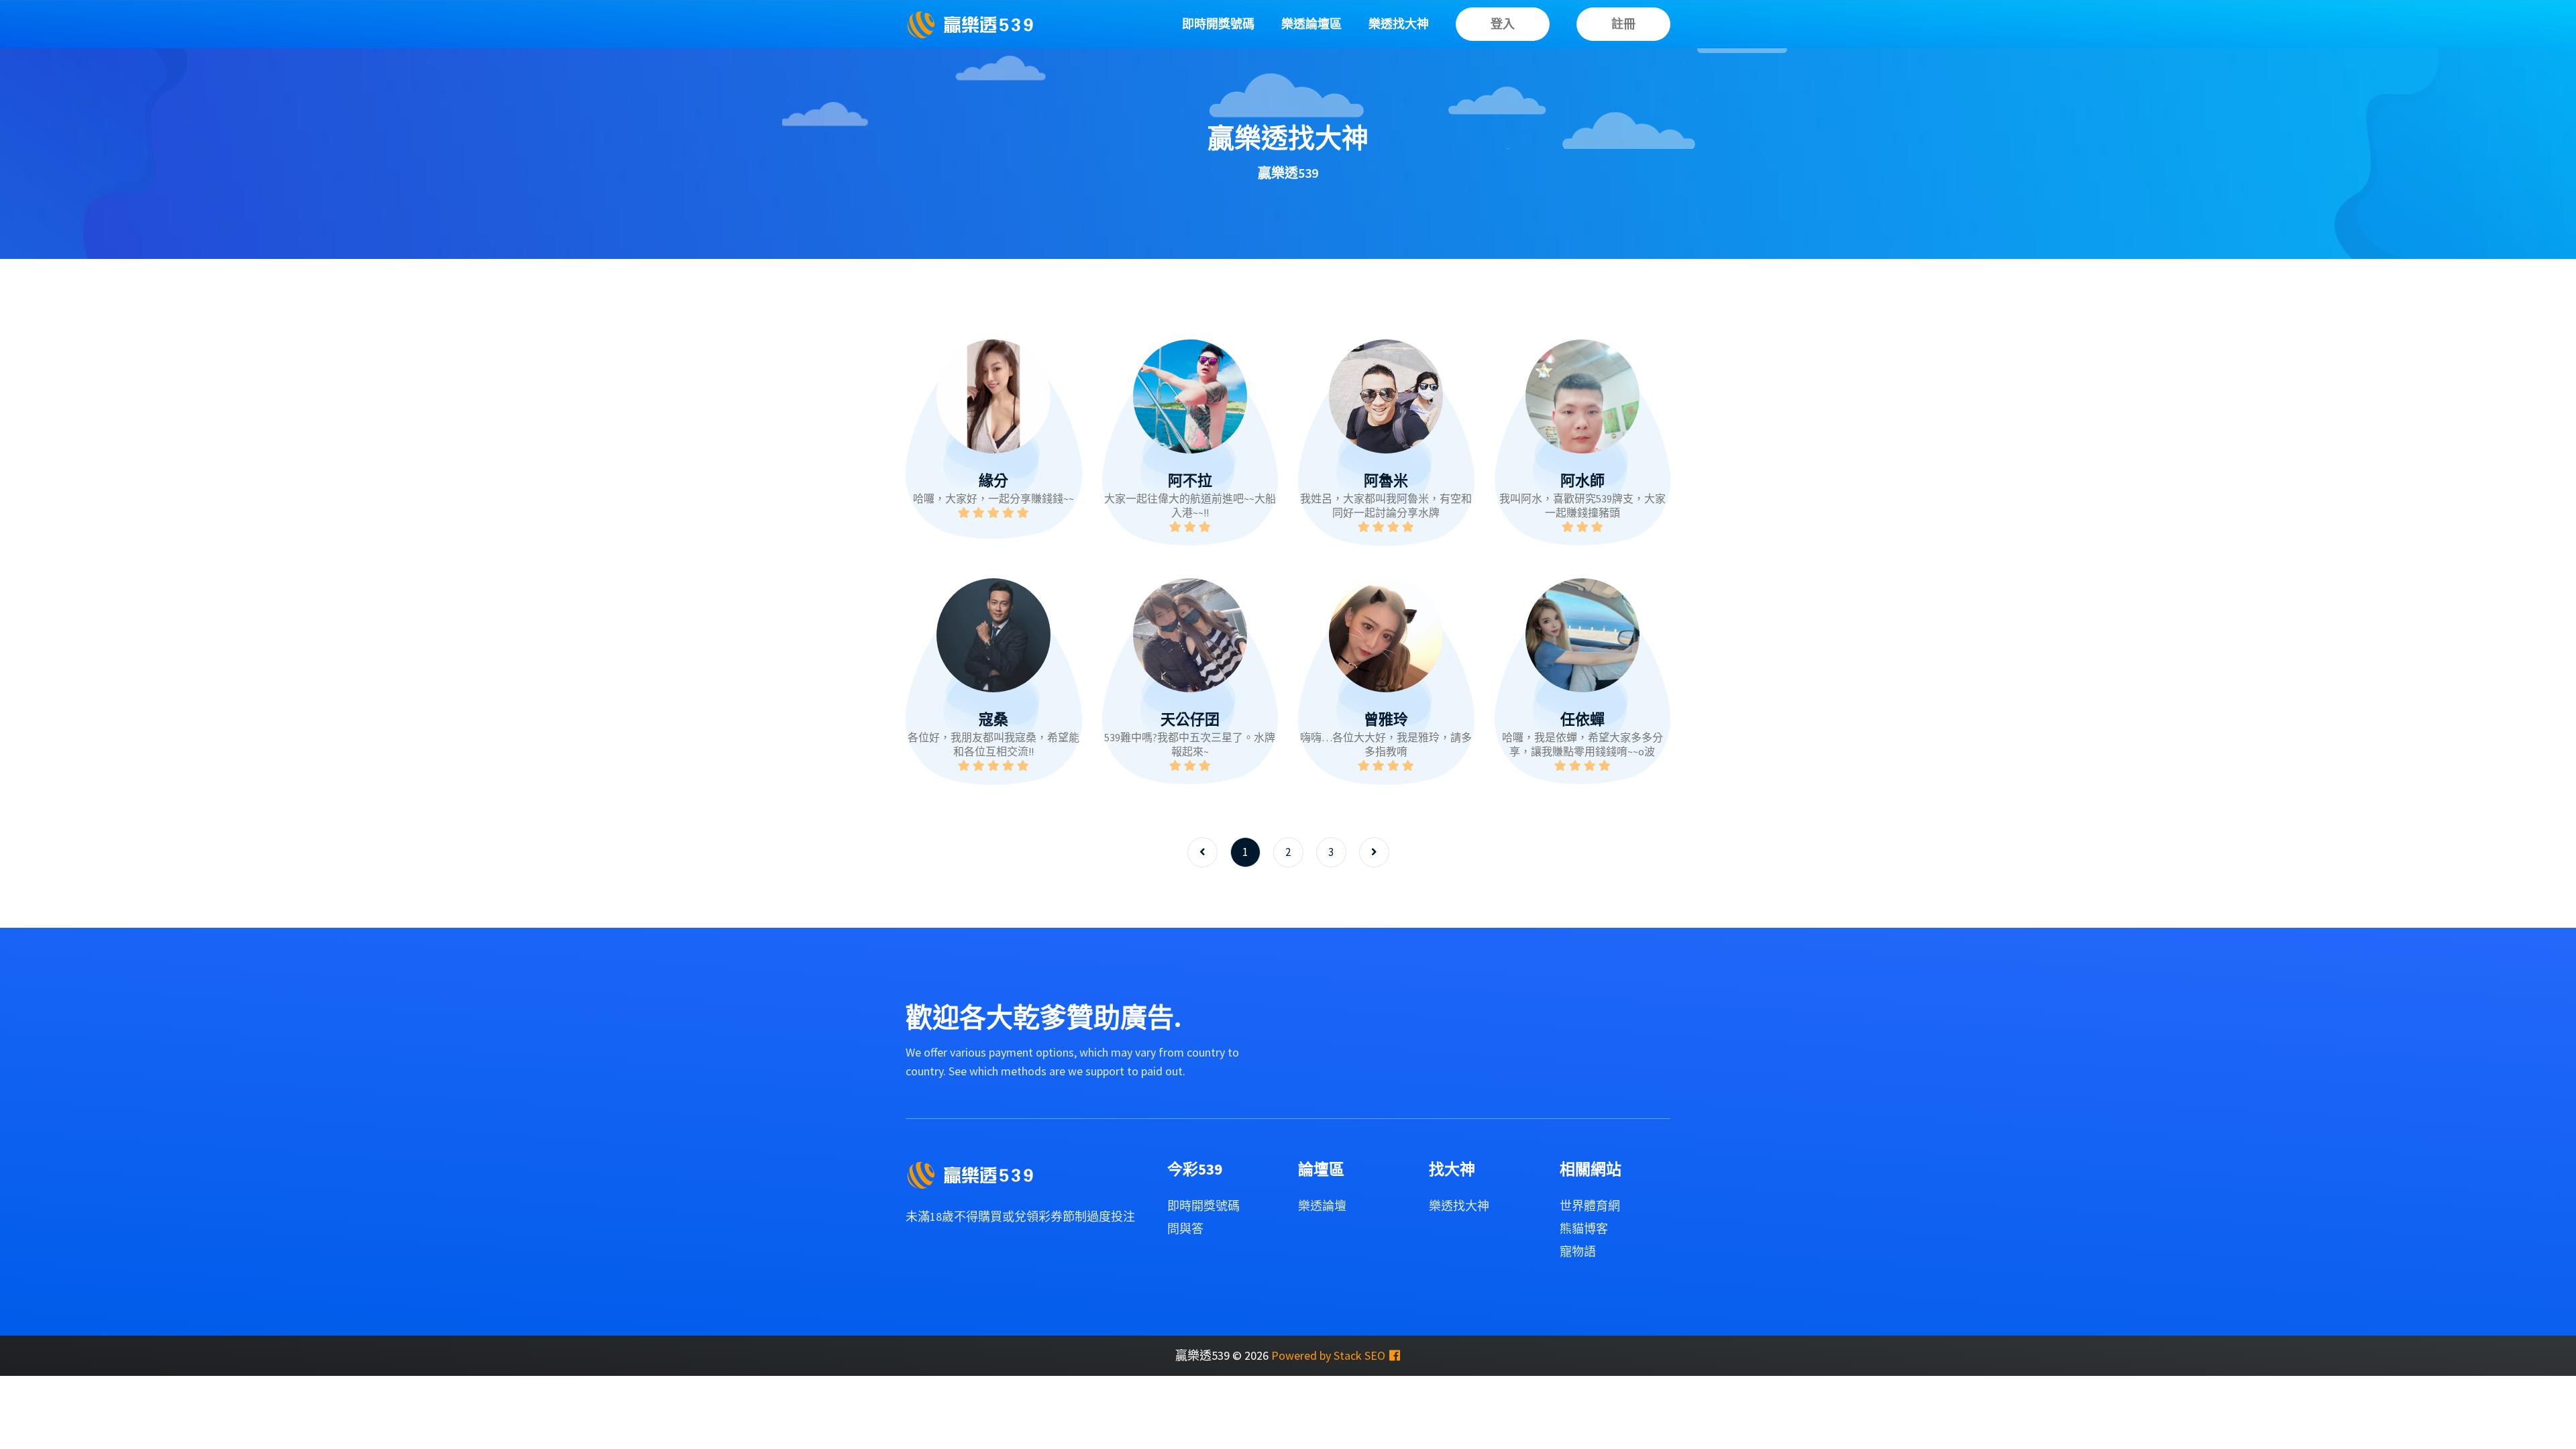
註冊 (1623, 24)
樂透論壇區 (1311, 24)
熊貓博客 (1584, 1229)
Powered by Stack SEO (1328, 1355)
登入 (1503, 24)
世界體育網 (1590, 1206)
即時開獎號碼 (1218, 24)
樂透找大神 (1399, 24)
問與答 (1185, 1229)
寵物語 (1578, 1251)
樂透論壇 (1322, 1206)
